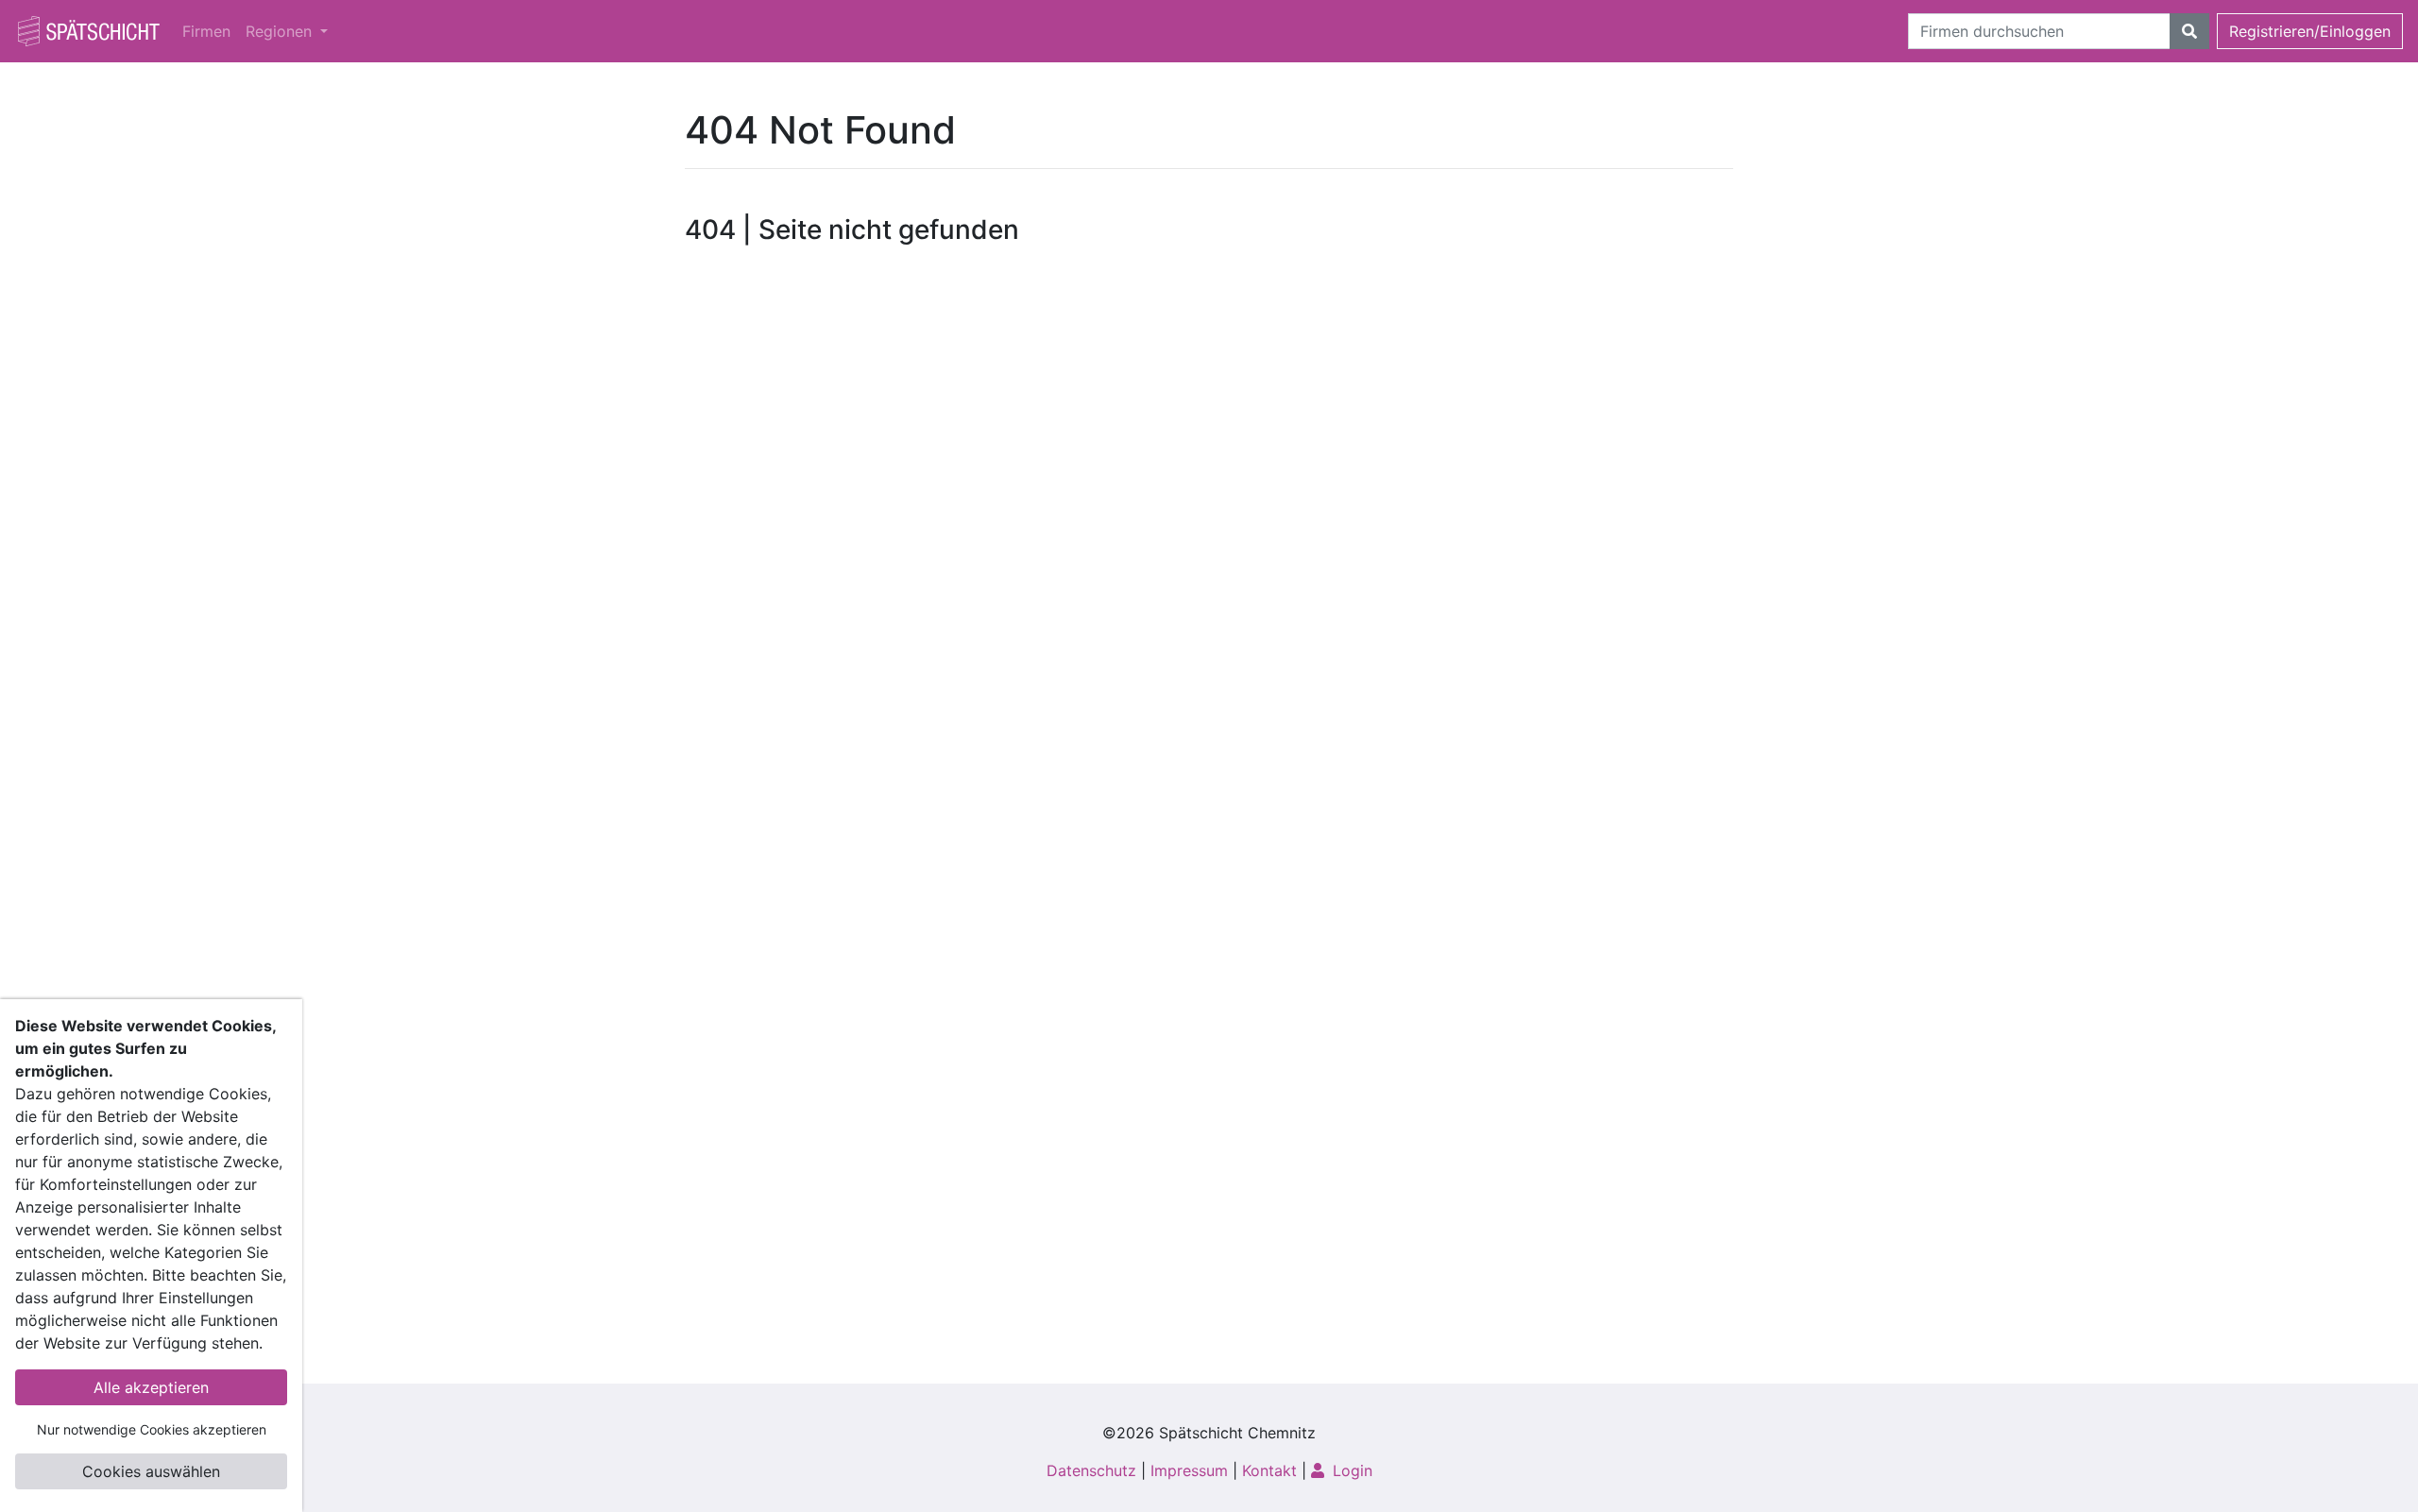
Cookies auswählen (151, 1471)
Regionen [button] (281, 31)
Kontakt (1269, 1470)
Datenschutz (1091, 1470)
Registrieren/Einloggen (2310, 31)
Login (1350, 1470)
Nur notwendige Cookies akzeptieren (152, 1429)
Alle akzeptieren (151, 1387)
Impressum (1189, 1470)
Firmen (206, 31)
